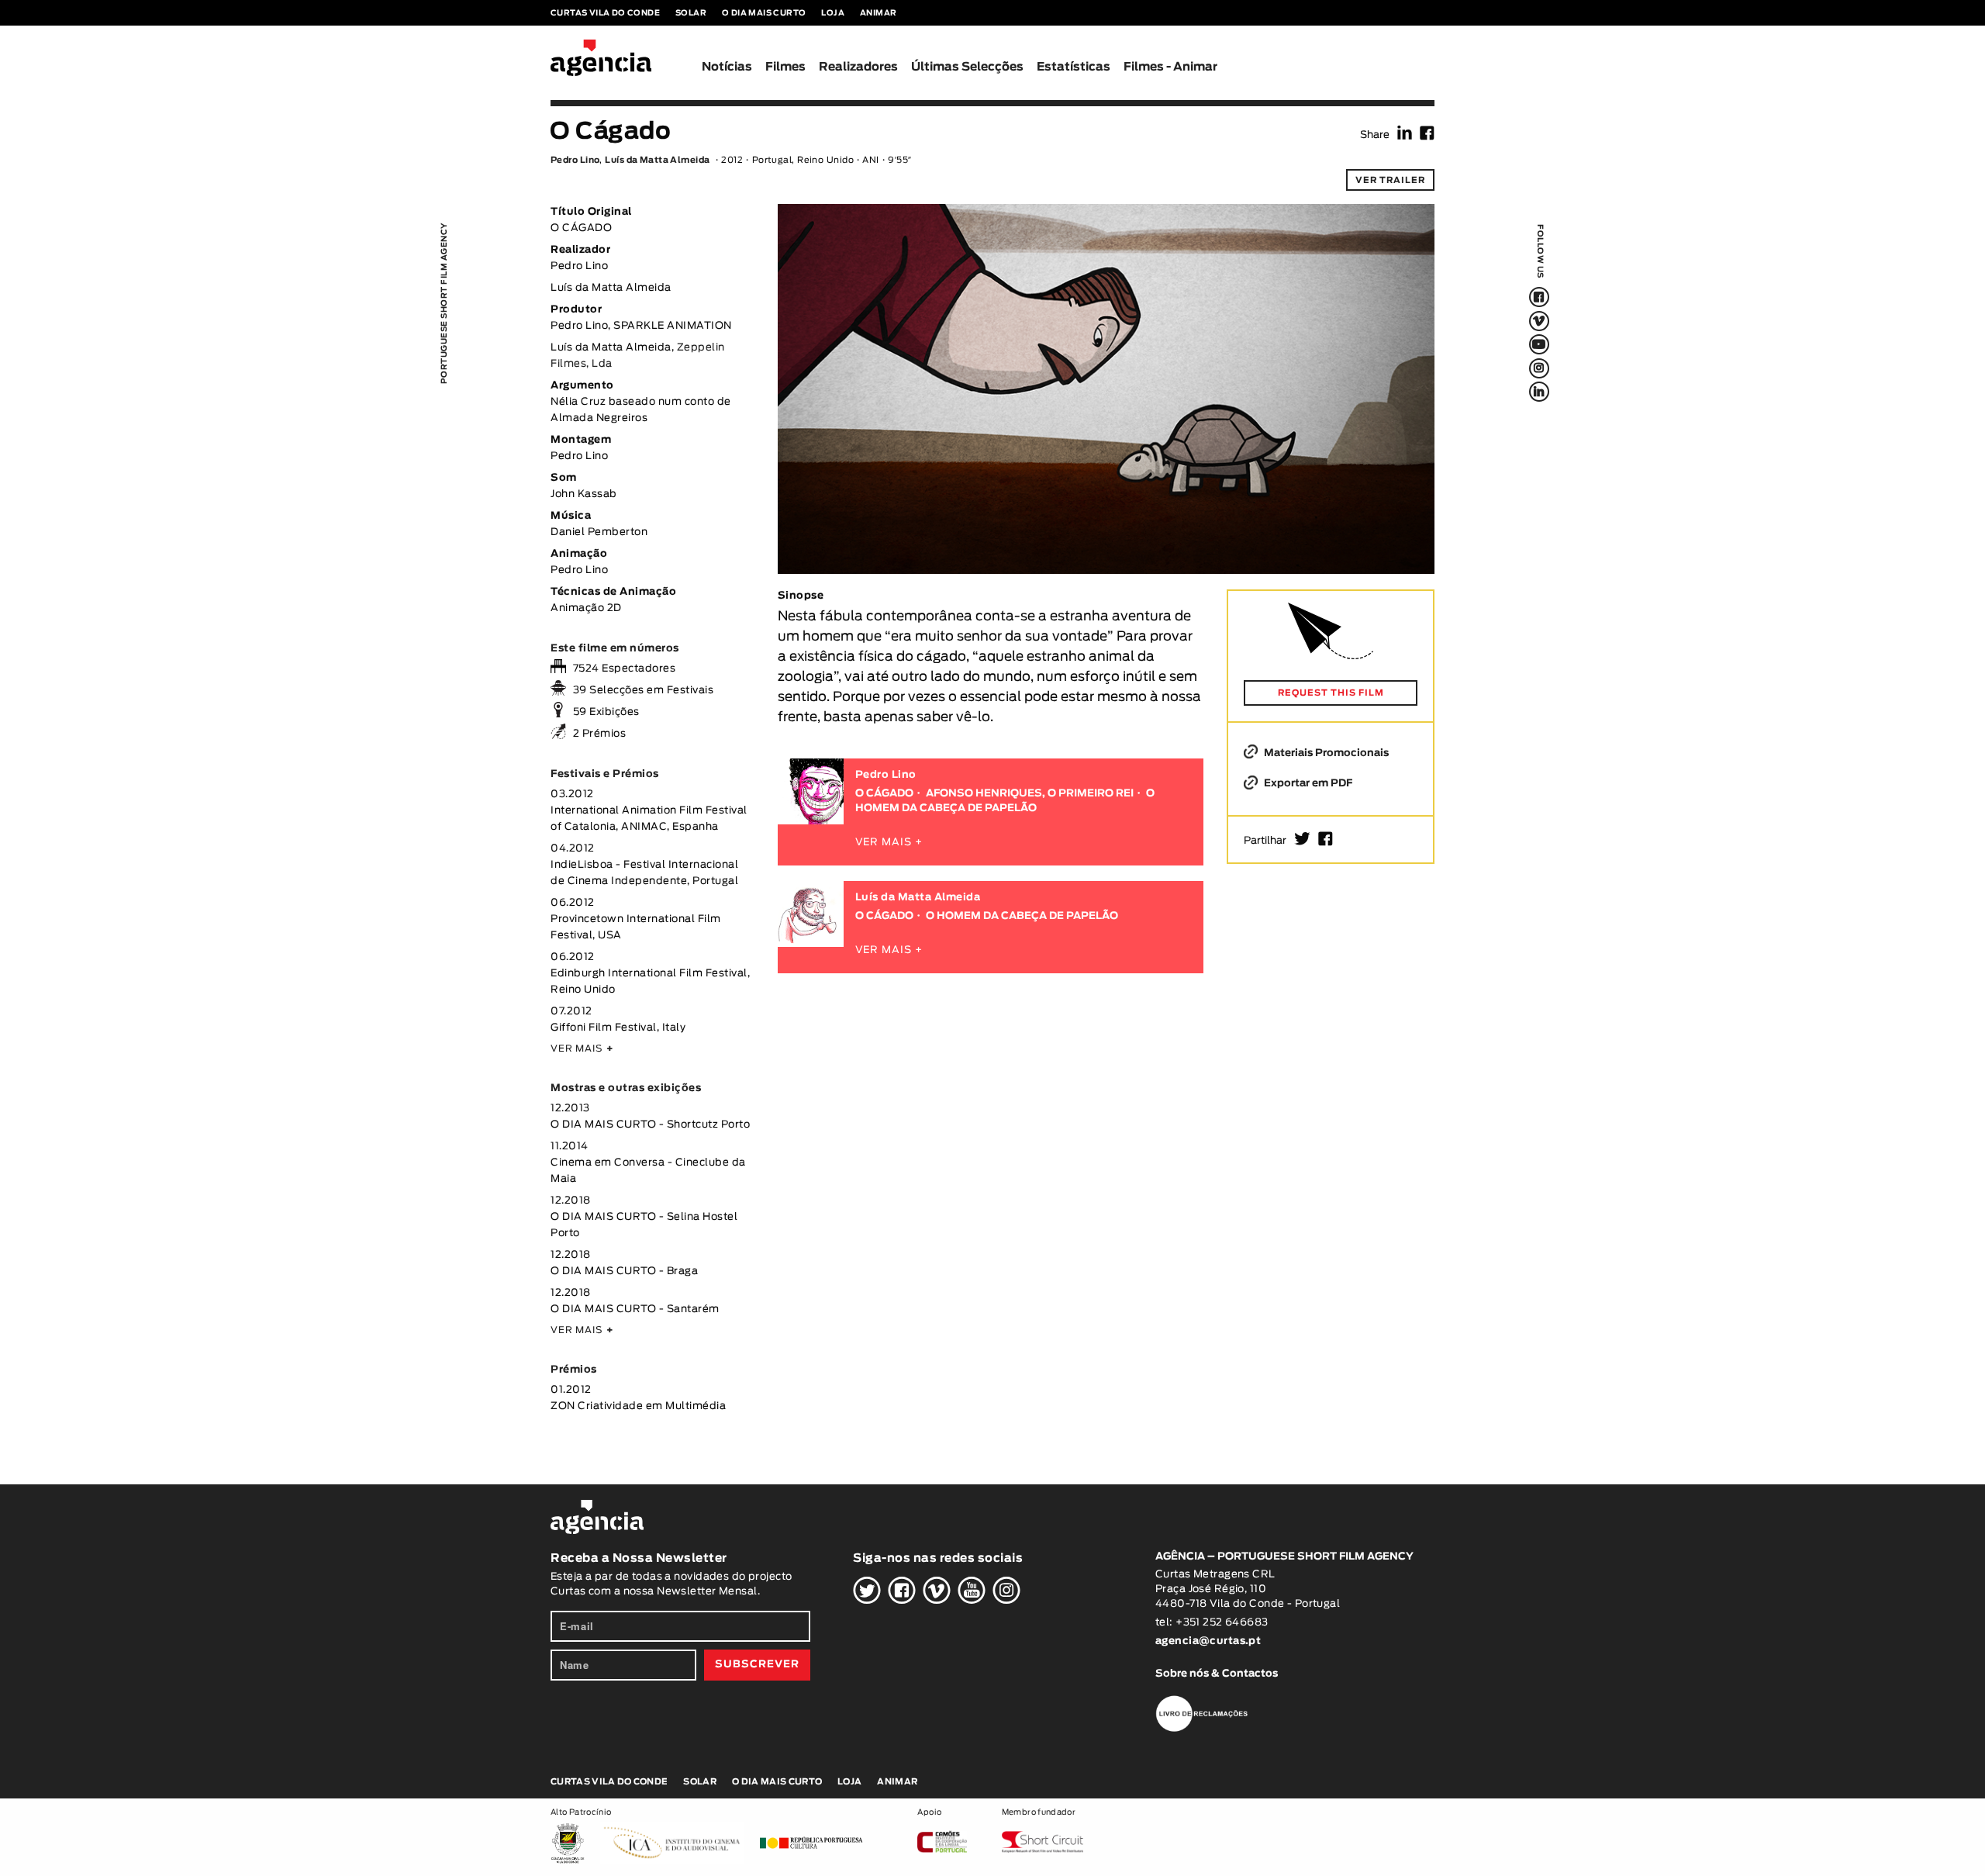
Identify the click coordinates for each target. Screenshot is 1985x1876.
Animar (878, 13)
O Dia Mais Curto (764, 13)
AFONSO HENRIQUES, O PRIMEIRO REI (1030, 794)
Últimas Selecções (967, 67)
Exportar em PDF (1307, 784)
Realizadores (858, 67)
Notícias (727, 67)
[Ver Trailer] (1106, 241)
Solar (691, 13)
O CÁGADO (884, 794)
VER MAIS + (889, 843)
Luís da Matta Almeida (657, 160)
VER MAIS (582, 1049)
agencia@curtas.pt (1210, 1641)
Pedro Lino (575, 160)
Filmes (785, 67)
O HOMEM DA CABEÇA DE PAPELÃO (1022, 916)
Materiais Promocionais (1325, 753)
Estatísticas (1074, 67)
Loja (833, 13)
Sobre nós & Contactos (1217, 1674)
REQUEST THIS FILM (1331, 693)
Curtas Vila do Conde (605, 13)
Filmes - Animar (1170, 67)
